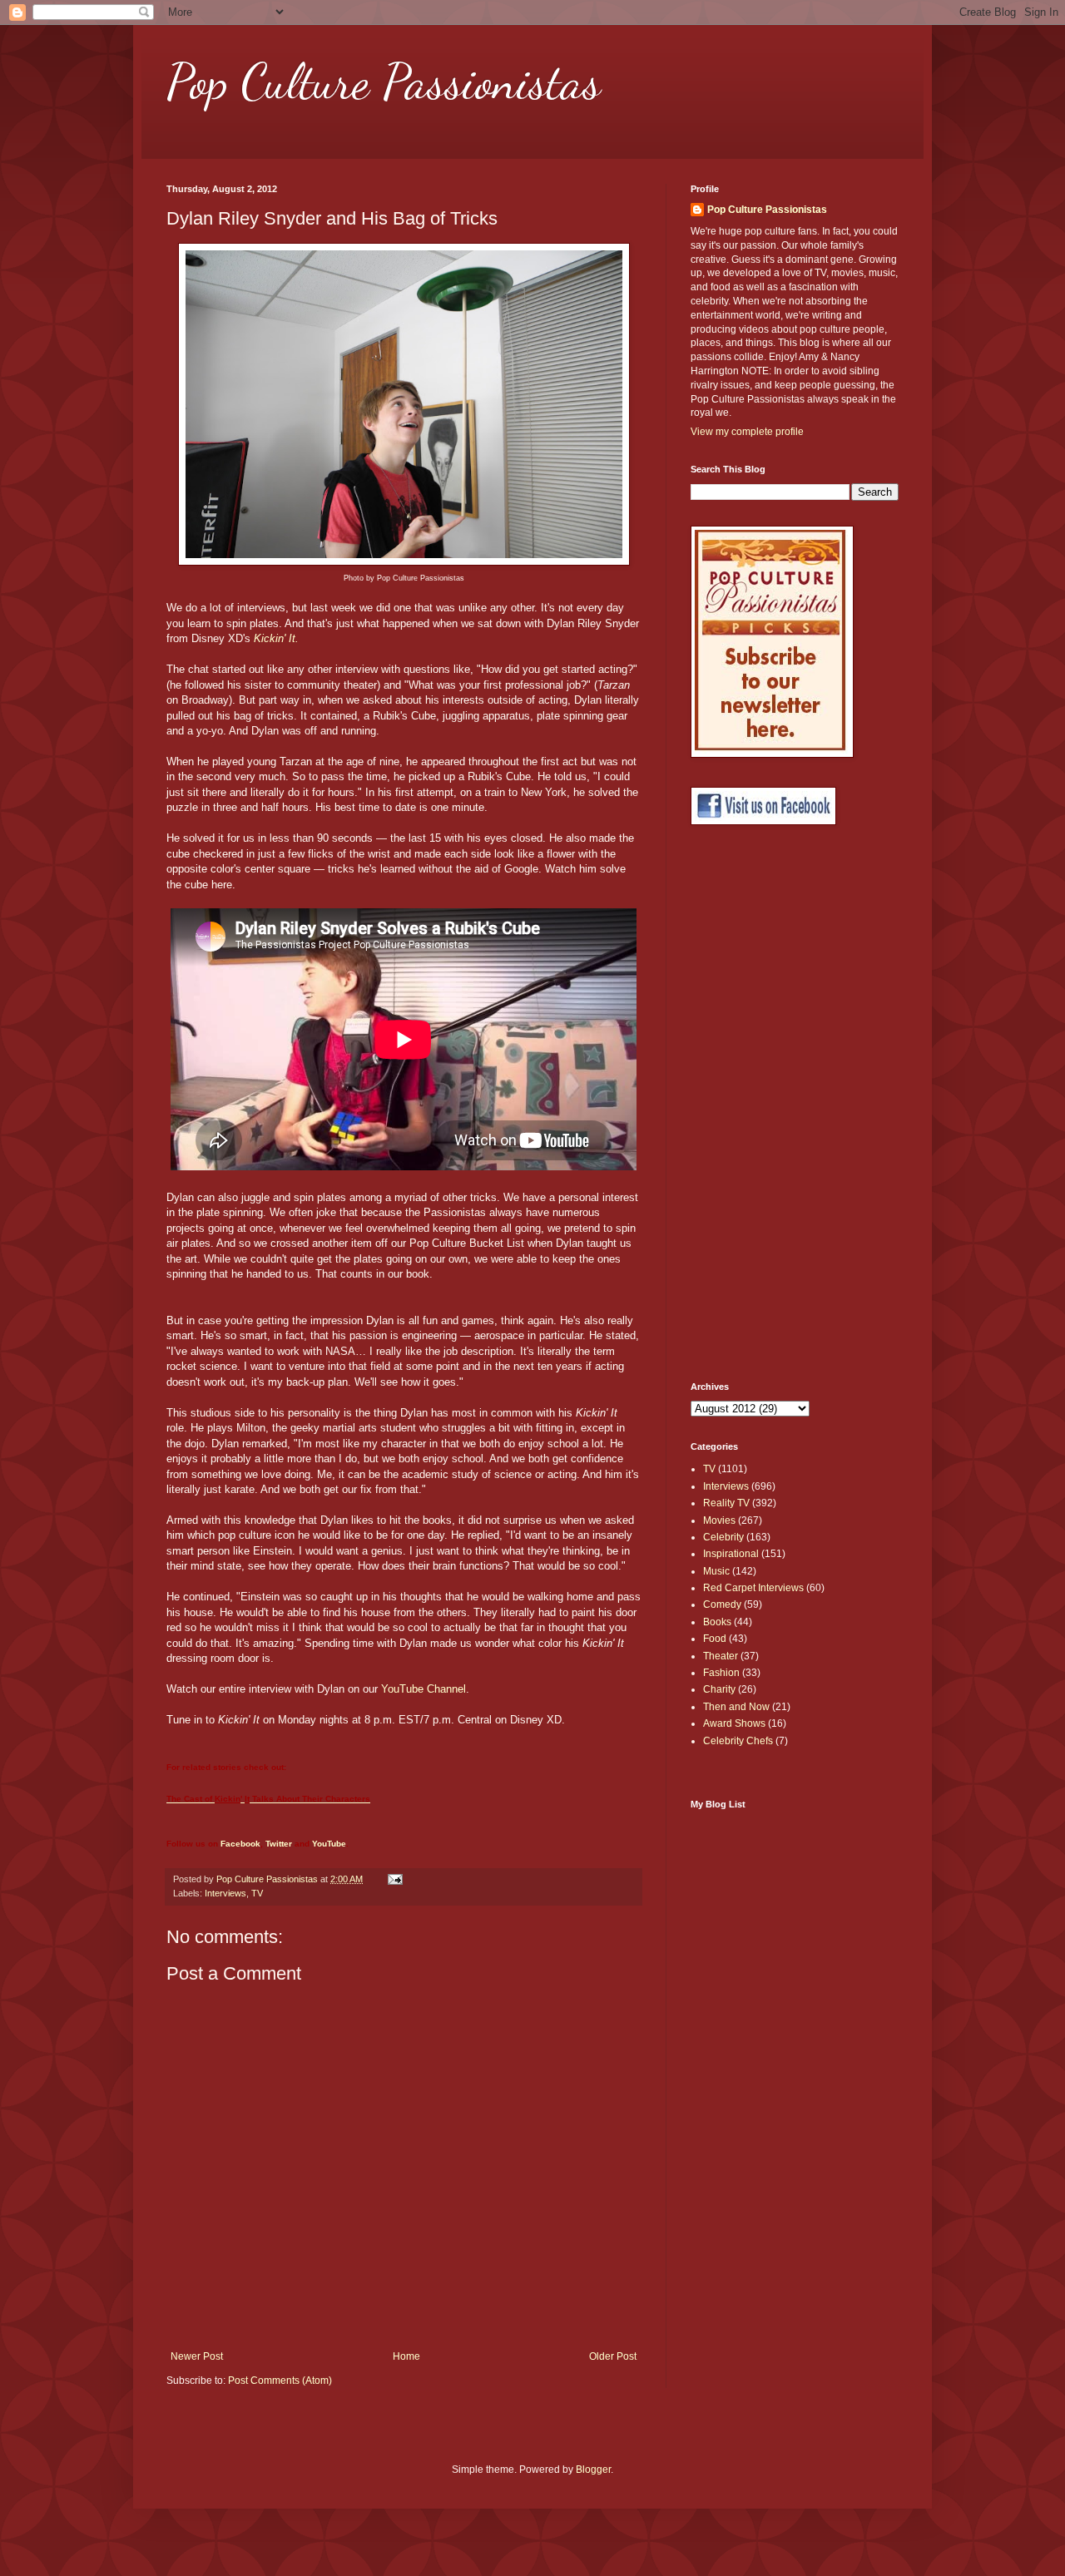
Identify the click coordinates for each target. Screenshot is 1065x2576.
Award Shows (734, 1723)
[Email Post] (394, 1879)
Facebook (240, 1844)
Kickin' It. (276, 638)
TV (257, 1893)
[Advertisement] (757, 1104)
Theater (721, 1656)
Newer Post (197, 2356)
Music (716, 1571)
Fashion (721, 1673)
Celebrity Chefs (738, 1741)
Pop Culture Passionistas (384, 82)
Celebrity (723, 1537)
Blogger (593, 2470)
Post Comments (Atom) (280, 2381)
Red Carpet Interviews (753, 1588)
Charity (719, 1689)
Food (715, 1639)
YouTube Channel (424, 1689)
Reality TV (726, 1503)
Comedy (722, 1604)
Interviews (225, 1893)
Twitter (279, 1844)
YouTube (329, 1844)
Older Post (613, 2356)
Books (717, 1622)
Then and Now (736, 1707)
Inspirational (731, 1554)
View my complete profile (747, 432)
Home (406, 2356)
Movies (719, 1520)
